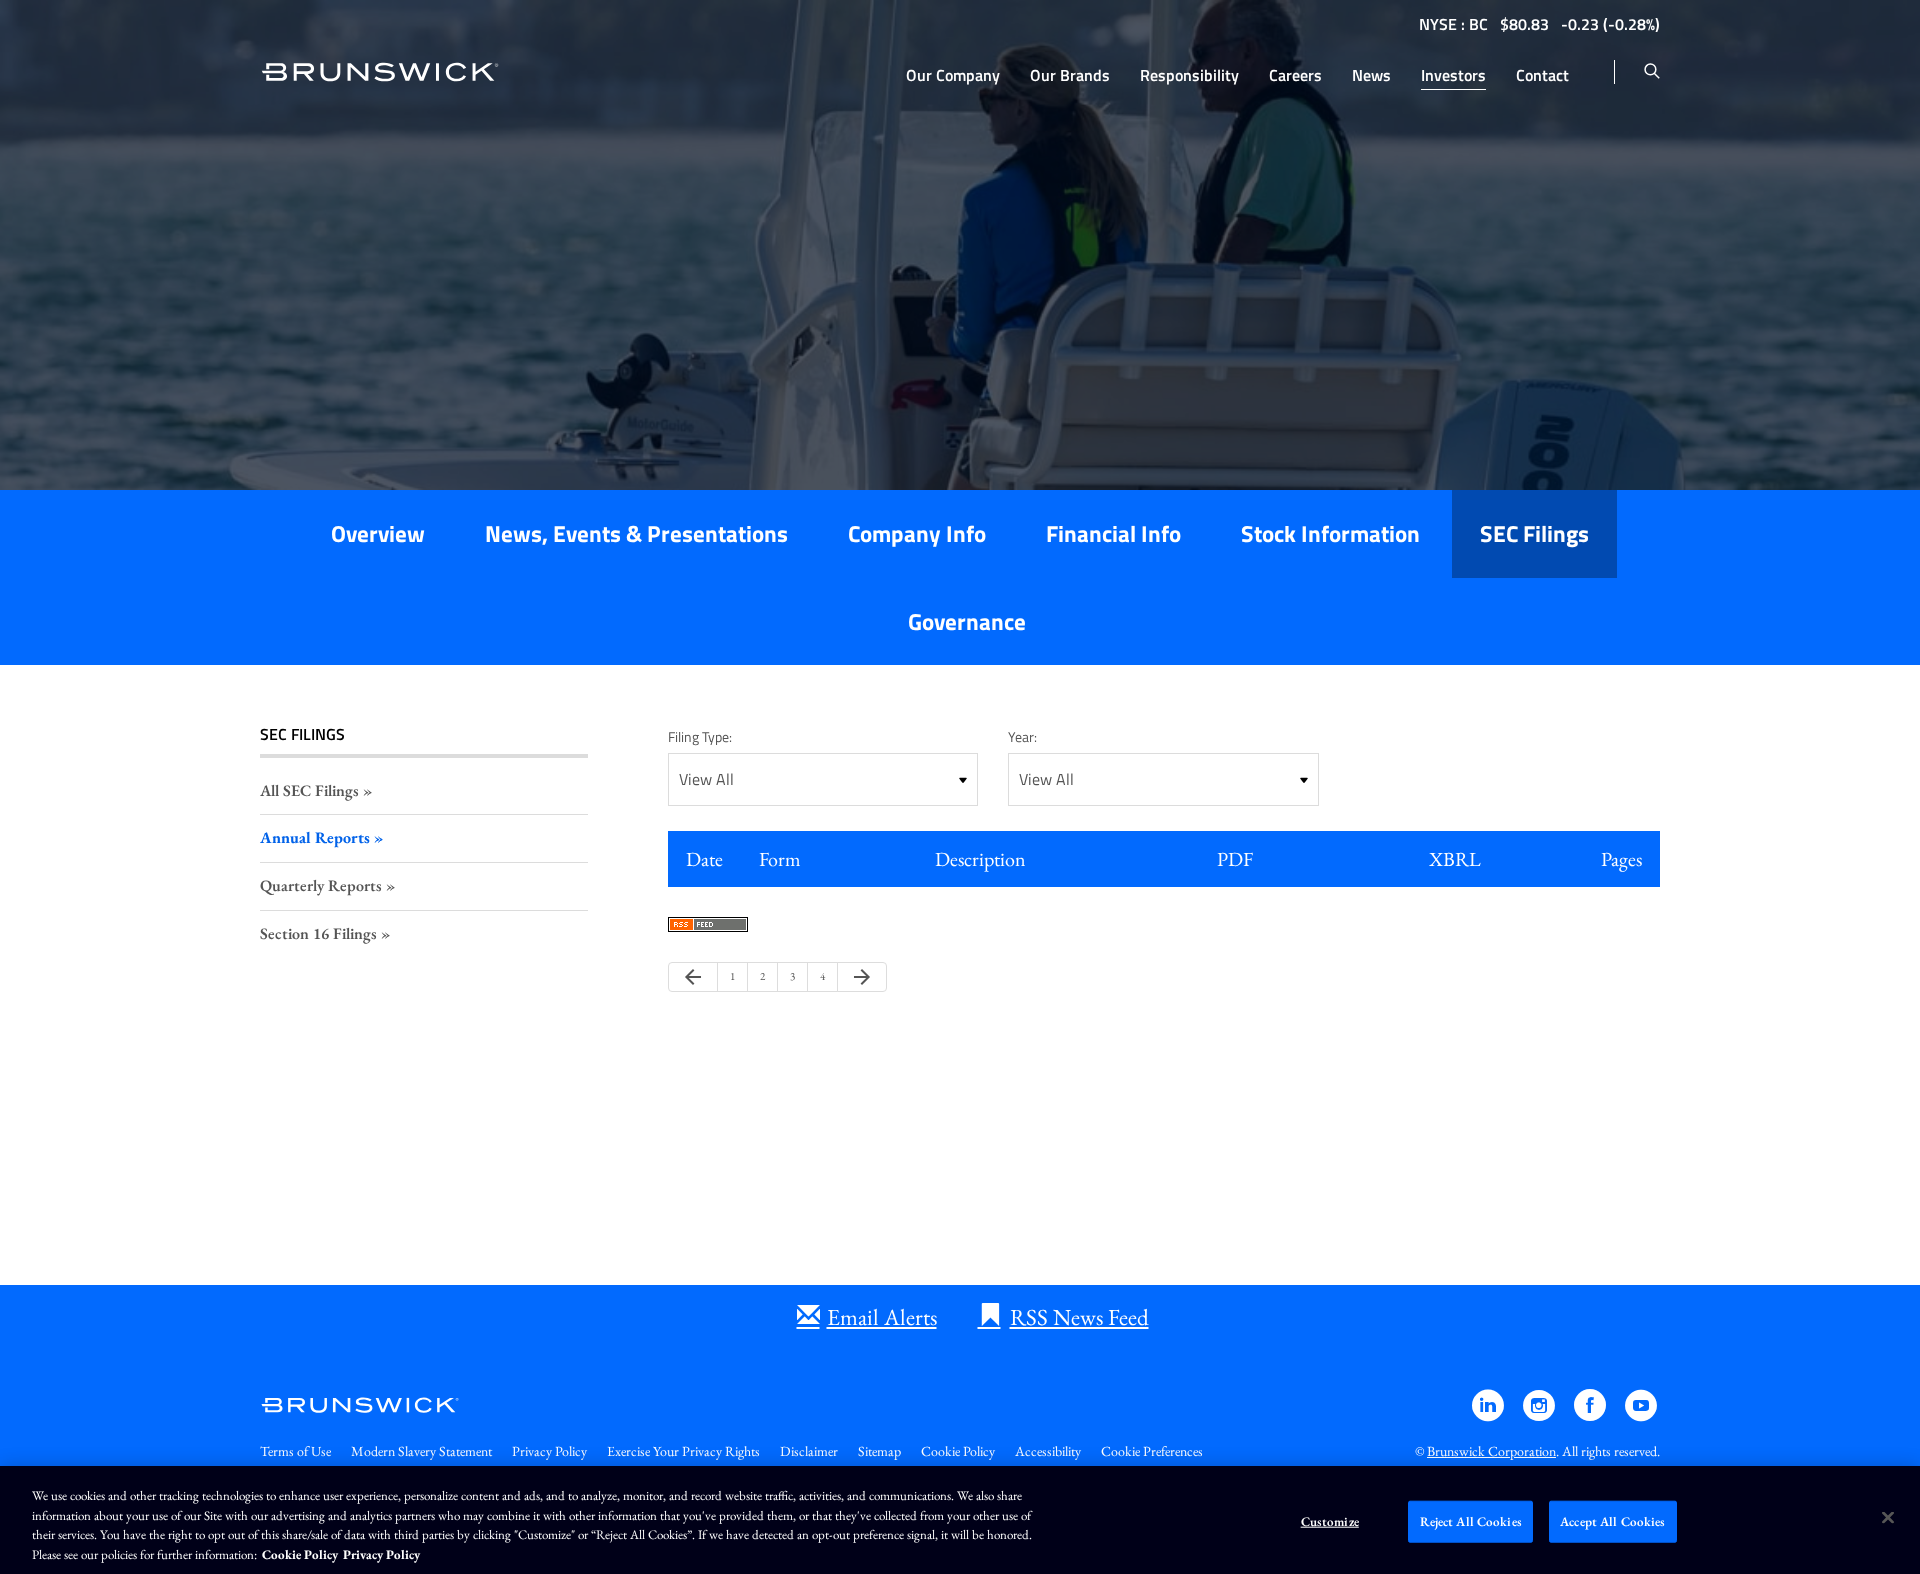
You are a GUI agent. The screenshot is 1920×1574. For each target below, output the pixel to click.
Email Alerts (882, 1317)
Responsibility (1189, 75)
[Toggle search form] (1652, 72)
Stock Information (1330, 533)
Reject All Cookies (1471, 1521)
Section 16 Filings (318, 933)
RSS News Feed (1079, 1317)
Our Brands (1070, 75)
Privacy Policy (549, 1451)
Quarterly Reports (321, 885)
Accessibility (1048, 1451)
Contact (1542, 75)
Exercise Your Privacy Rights (683, 1451)
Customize (1330, 1521)
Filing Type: (700, 736)
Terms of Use (295, 1451)
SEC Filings (1534, 533)
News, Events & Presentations (636, 533)
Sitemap (879, 1451)
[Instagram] (1540, 1414)
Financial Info (1113, 533)
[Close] (1888, 1517)
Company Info (917, 533)
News (1371, 75)
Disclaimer (809, 1451)
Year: (1022, 736)
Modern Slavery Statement (421, 1451)
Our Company (953, 75)
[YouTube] (1641, 1414)
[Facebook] (1591, 1414)
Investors (1453, 75)
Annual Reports (315, 837)
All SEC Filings (309, 790)
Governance (967, 621)
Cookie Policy (958, 1451)
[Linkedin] (1489, 1414)
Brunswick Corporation (1491, 1451)
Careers (1295, 75)
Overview (378, 533)
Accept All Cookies (1612, 1521)
